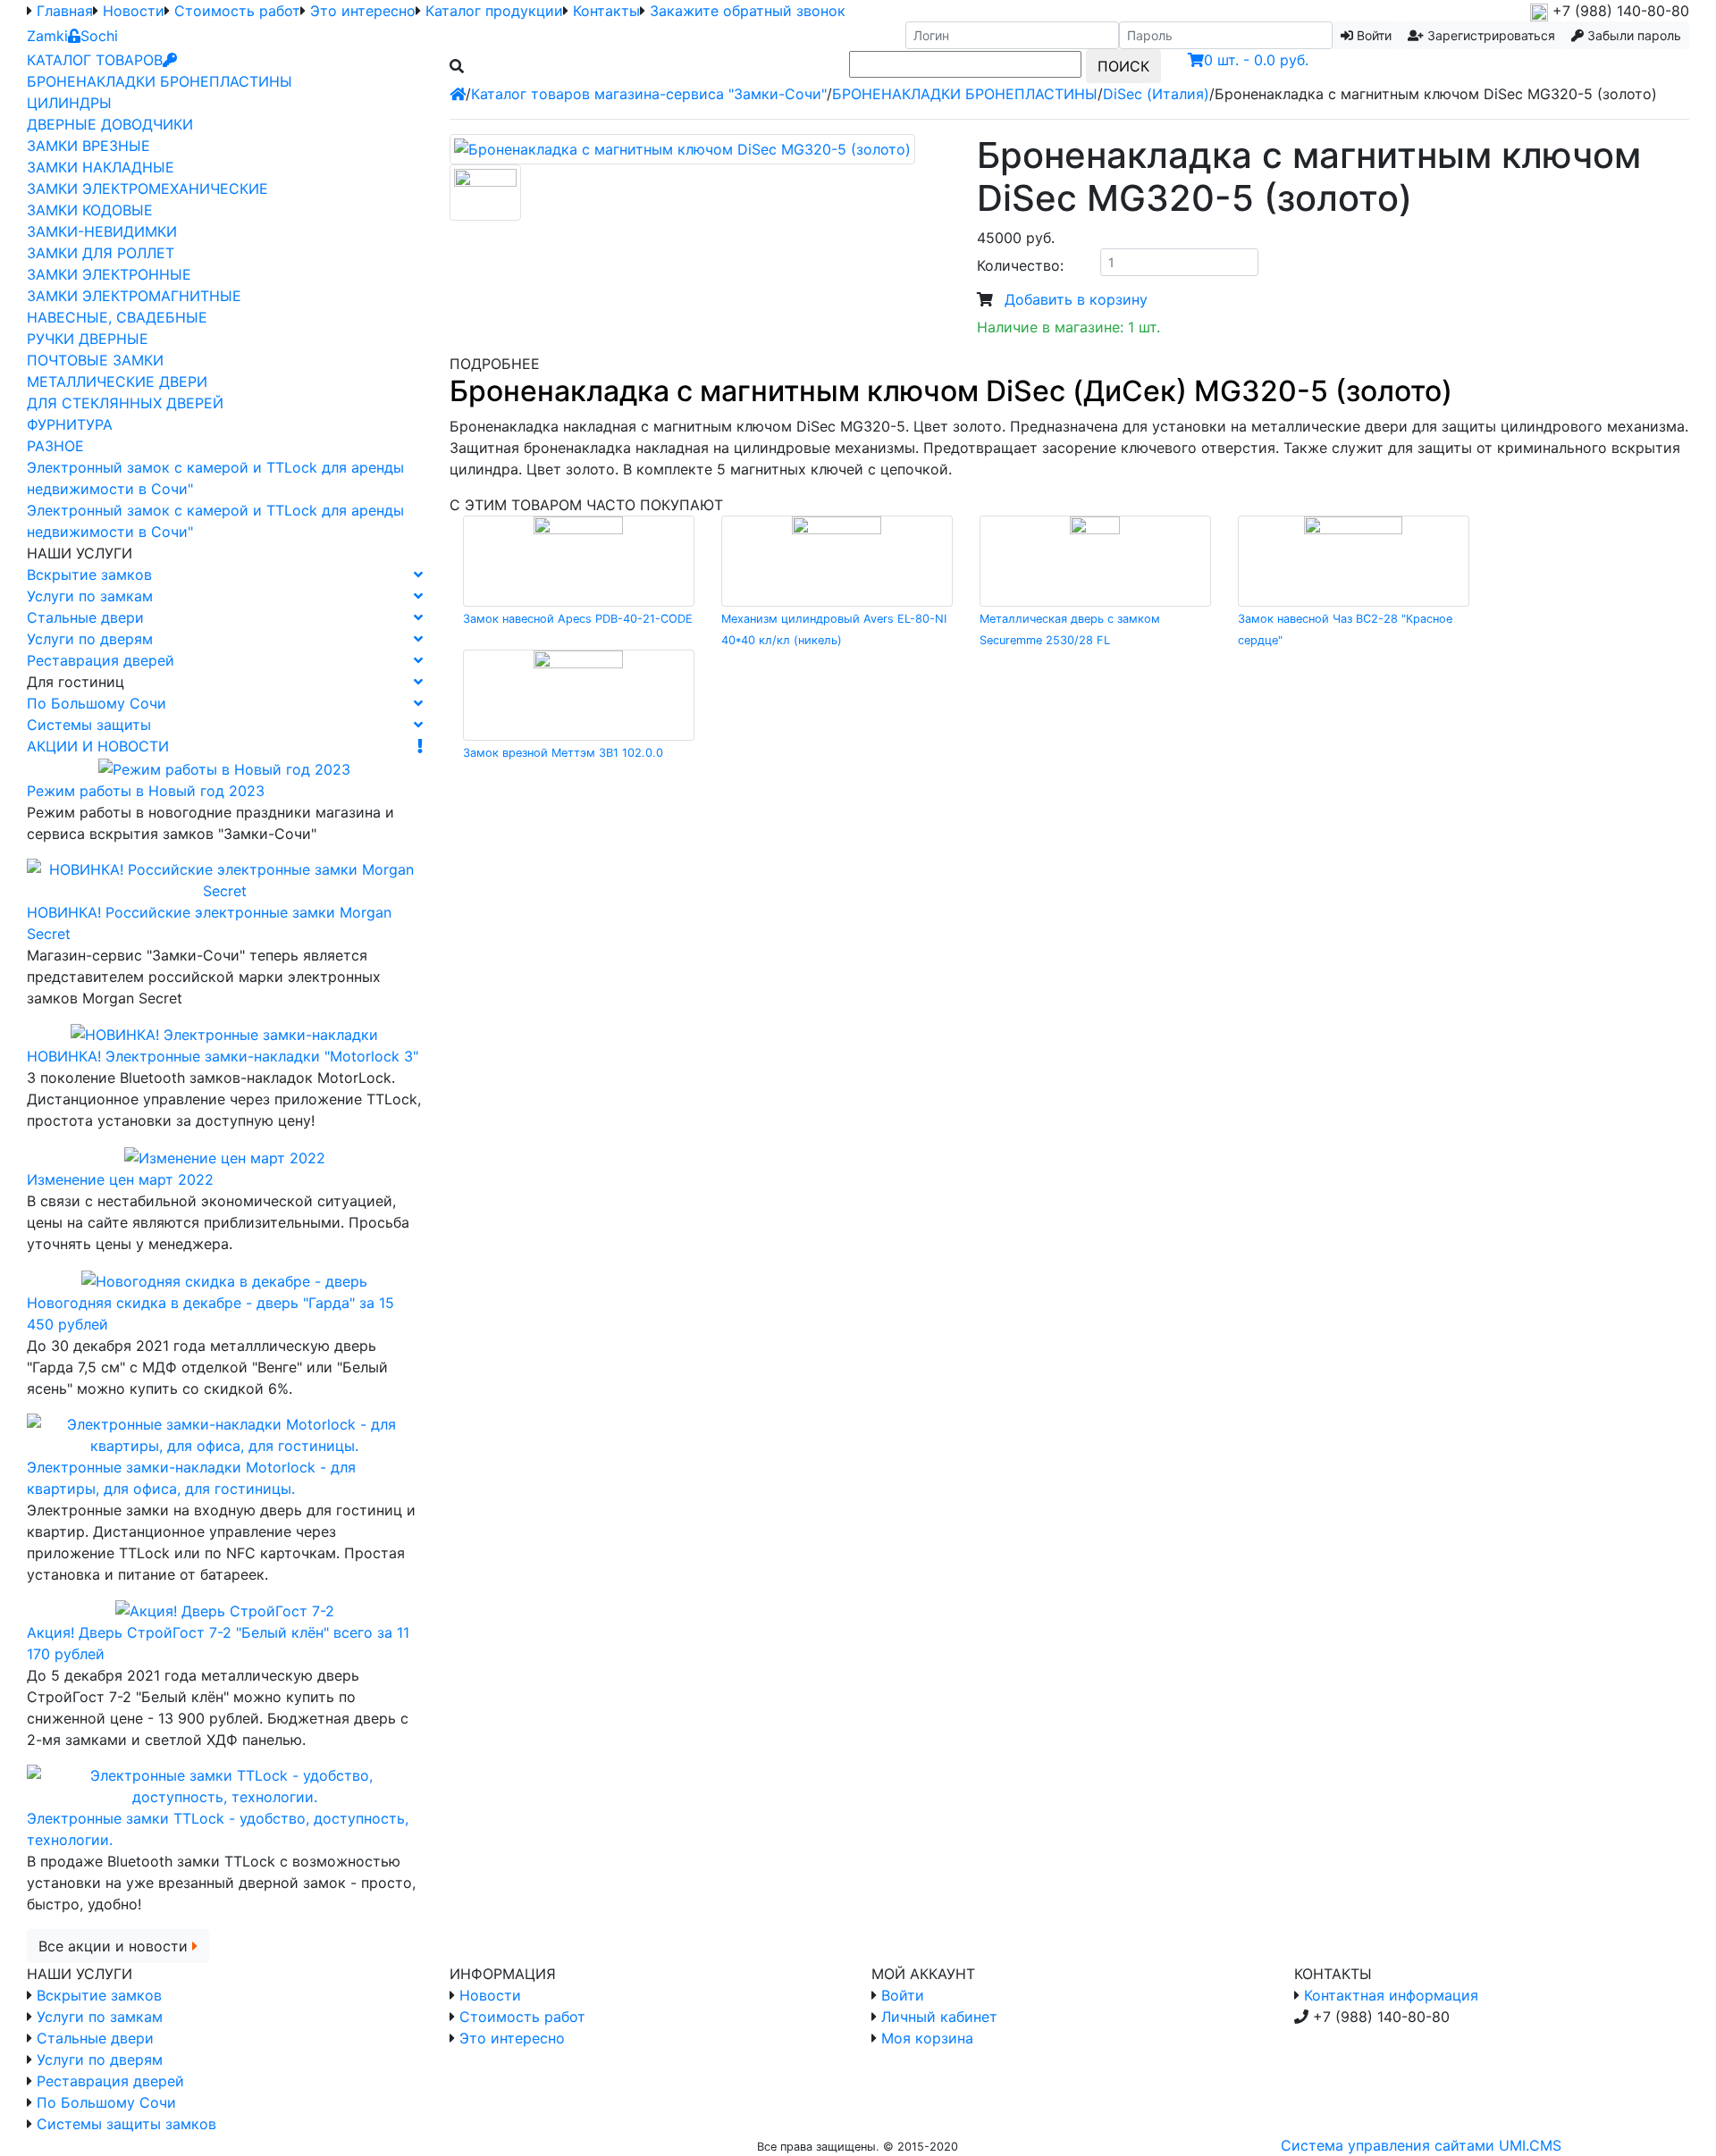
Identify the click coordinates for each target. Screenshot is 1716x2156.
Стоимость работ (237, 11)
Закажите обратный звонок (748, 11)
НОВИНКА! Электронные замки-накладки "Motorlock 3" (223, 1056)
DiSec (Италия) (1156, 94)
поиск (1123, 66)
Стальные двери (85, 617)
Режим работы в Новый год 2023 (146, 791)
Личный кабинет (939, 2017)
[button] (1481, 35)
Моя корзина (927, 2038)
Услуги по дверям (90, 639)
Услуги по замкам (90, 596)
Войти (903, 1995)
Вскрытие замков (89, 575)
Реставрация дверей (101, 660)
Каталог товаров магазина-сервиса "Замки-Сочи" (649, 94)
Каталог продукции (494, 11)
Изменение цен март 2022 (120, 1179)
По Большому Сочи (97, 703)
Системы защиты (89, 725)
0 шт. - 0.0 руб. (1256, 60)
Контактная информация (1391, 1995)
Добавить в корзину (1076, 299)
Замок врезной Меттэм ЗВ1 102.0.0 (563, 753)
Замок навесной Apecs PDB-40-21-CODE (578, 619)
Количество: (1020, 265)
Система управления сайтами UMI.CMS (1421, 2145)
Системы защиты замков (126, 2124)
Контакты (606, 11)
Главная (65, 11)
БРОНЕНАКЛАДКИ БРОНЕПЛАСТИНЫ (965, 94)
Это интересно (363, 11)
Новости (134, 11)
